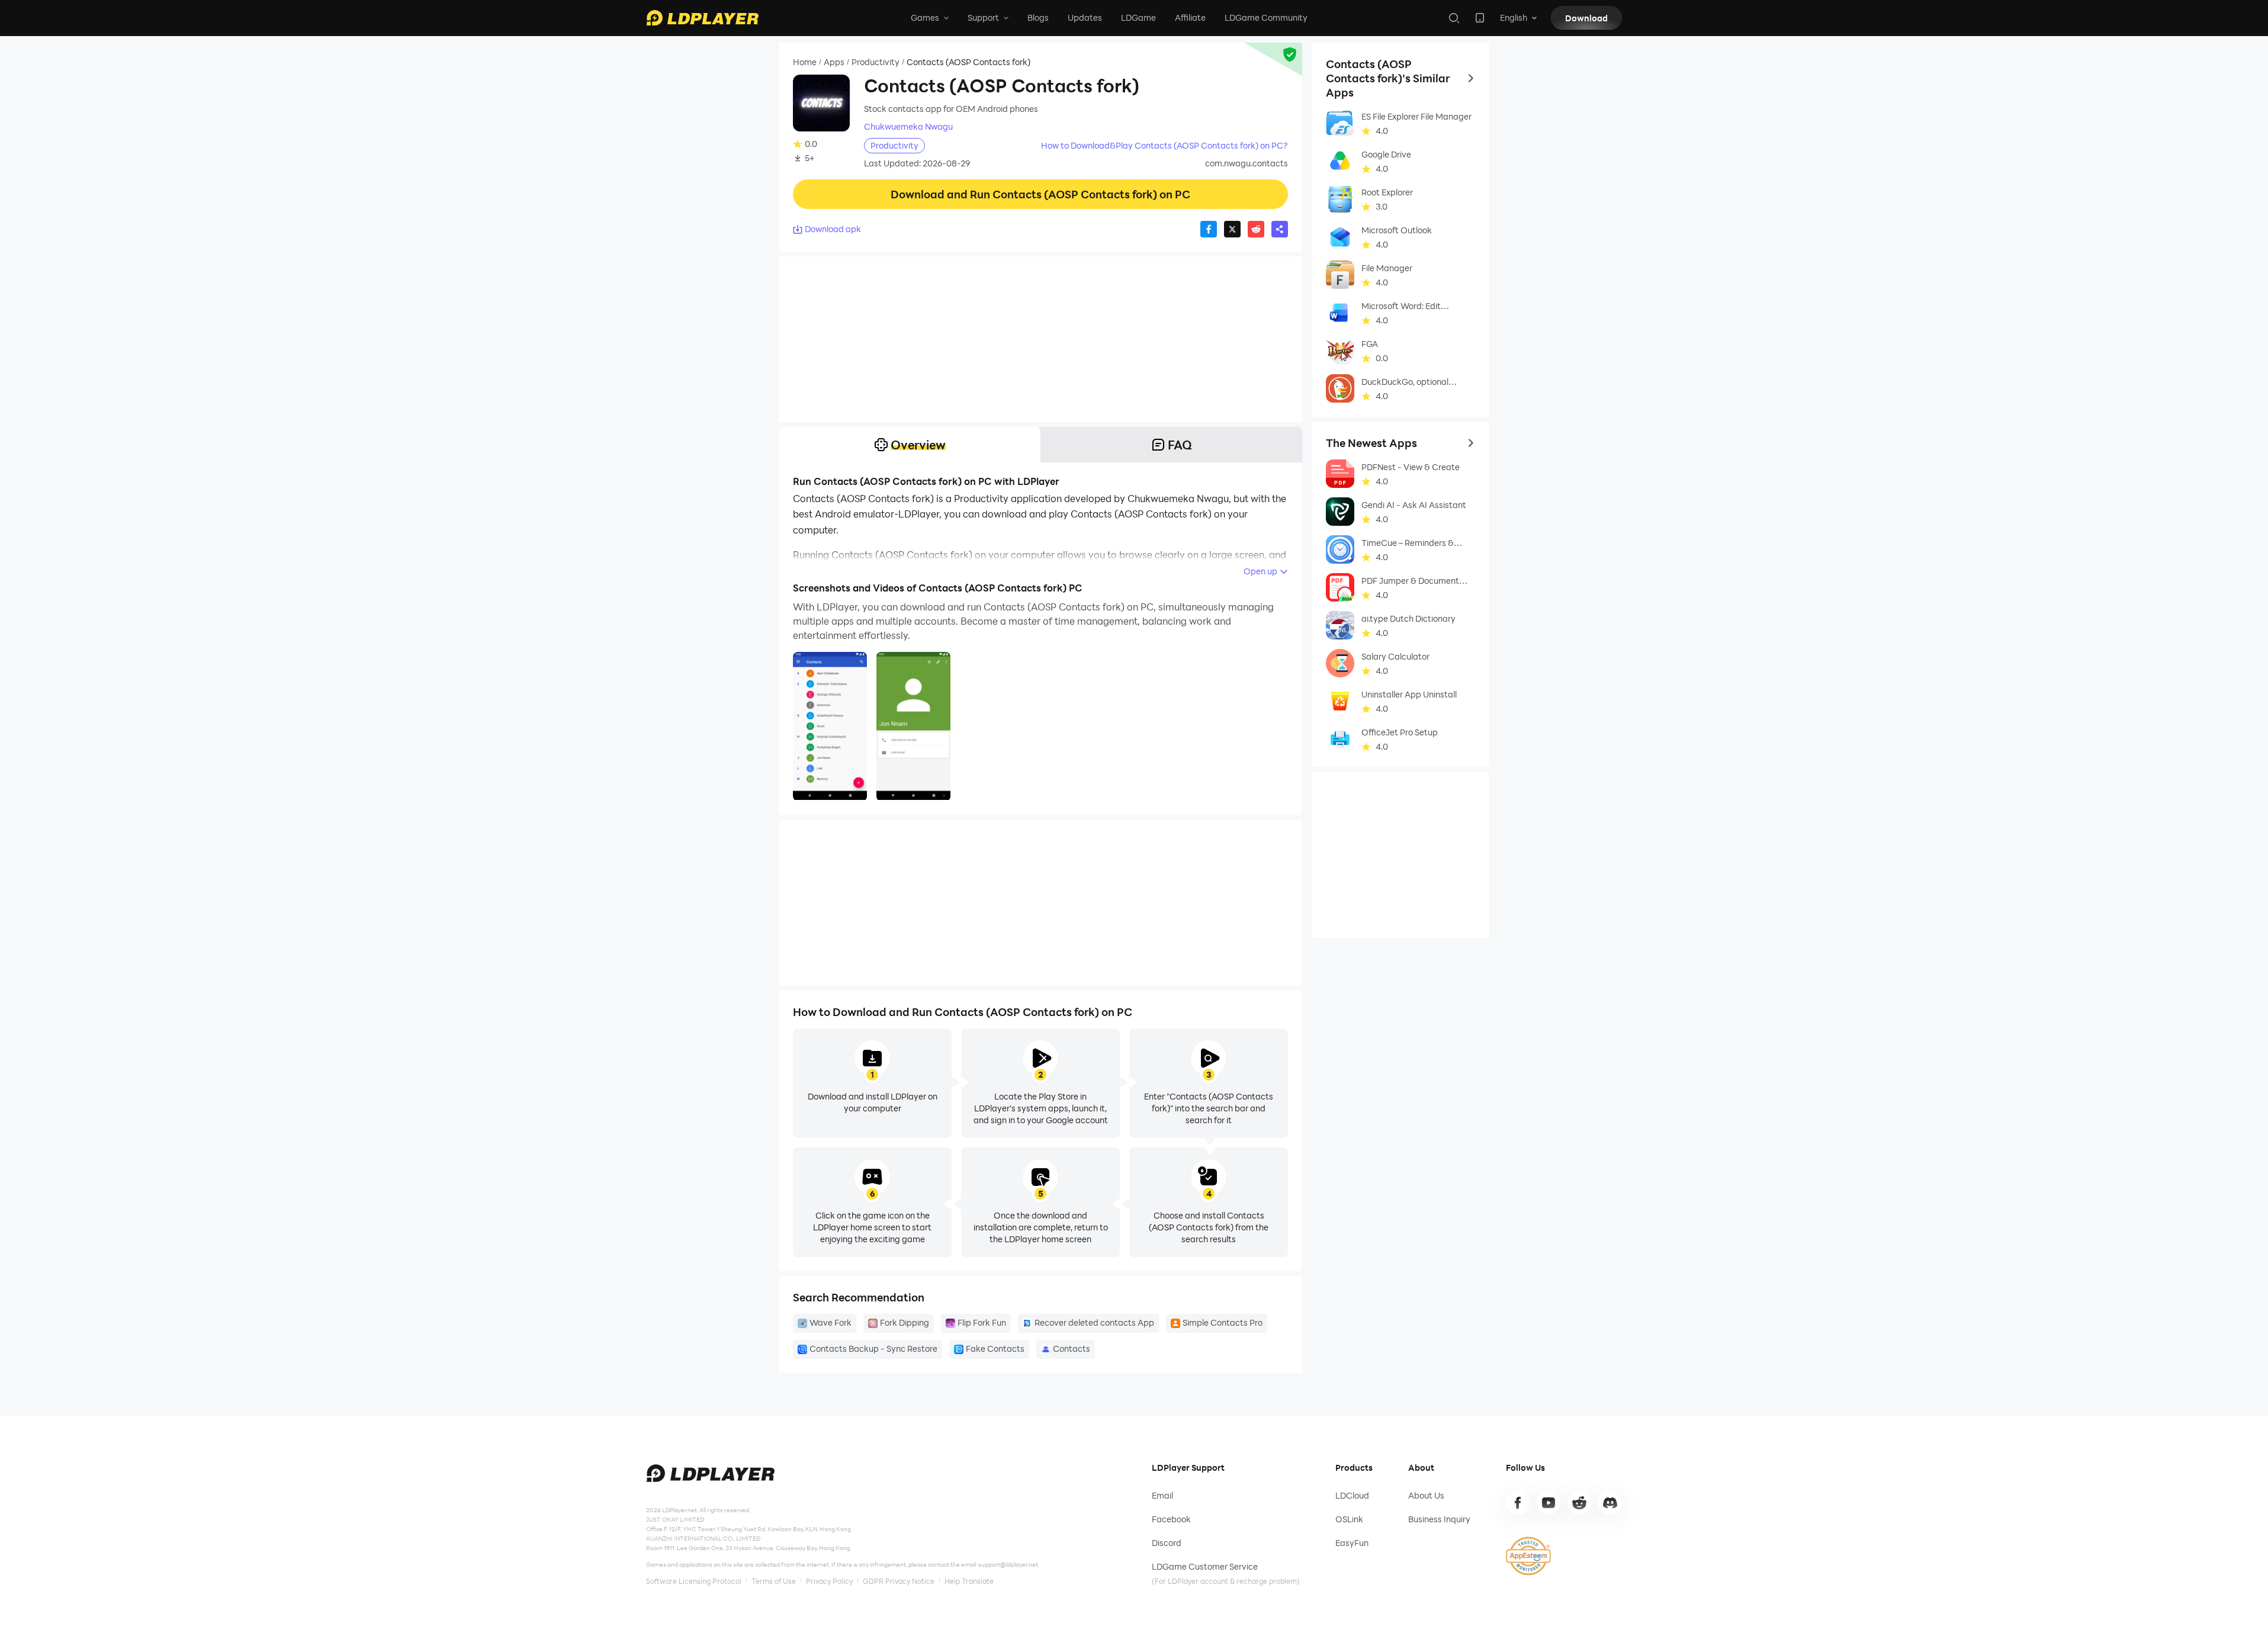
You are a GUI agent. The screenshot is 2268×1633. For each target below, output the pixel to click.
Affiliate (1190, 17)
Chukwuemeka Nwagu (908, 127)
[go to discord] (1610, 1503)
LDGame (1138, 17)
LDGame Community (1266, 17)
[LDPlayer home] (702, 18)
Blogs (1038, 17)
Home (805, 62)
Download (1586, 18)
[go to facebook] (1518, 1503)
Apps (834, 62)
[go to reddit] (1579, 1503)
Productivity (876, 62)
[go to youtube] (1549, 1503)
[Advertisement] (1040, 339)
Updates (1085, 17)
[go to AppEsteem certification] (1528, 1556)
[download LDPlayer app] (1480, 18)
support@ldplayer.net (1008, 1564)
